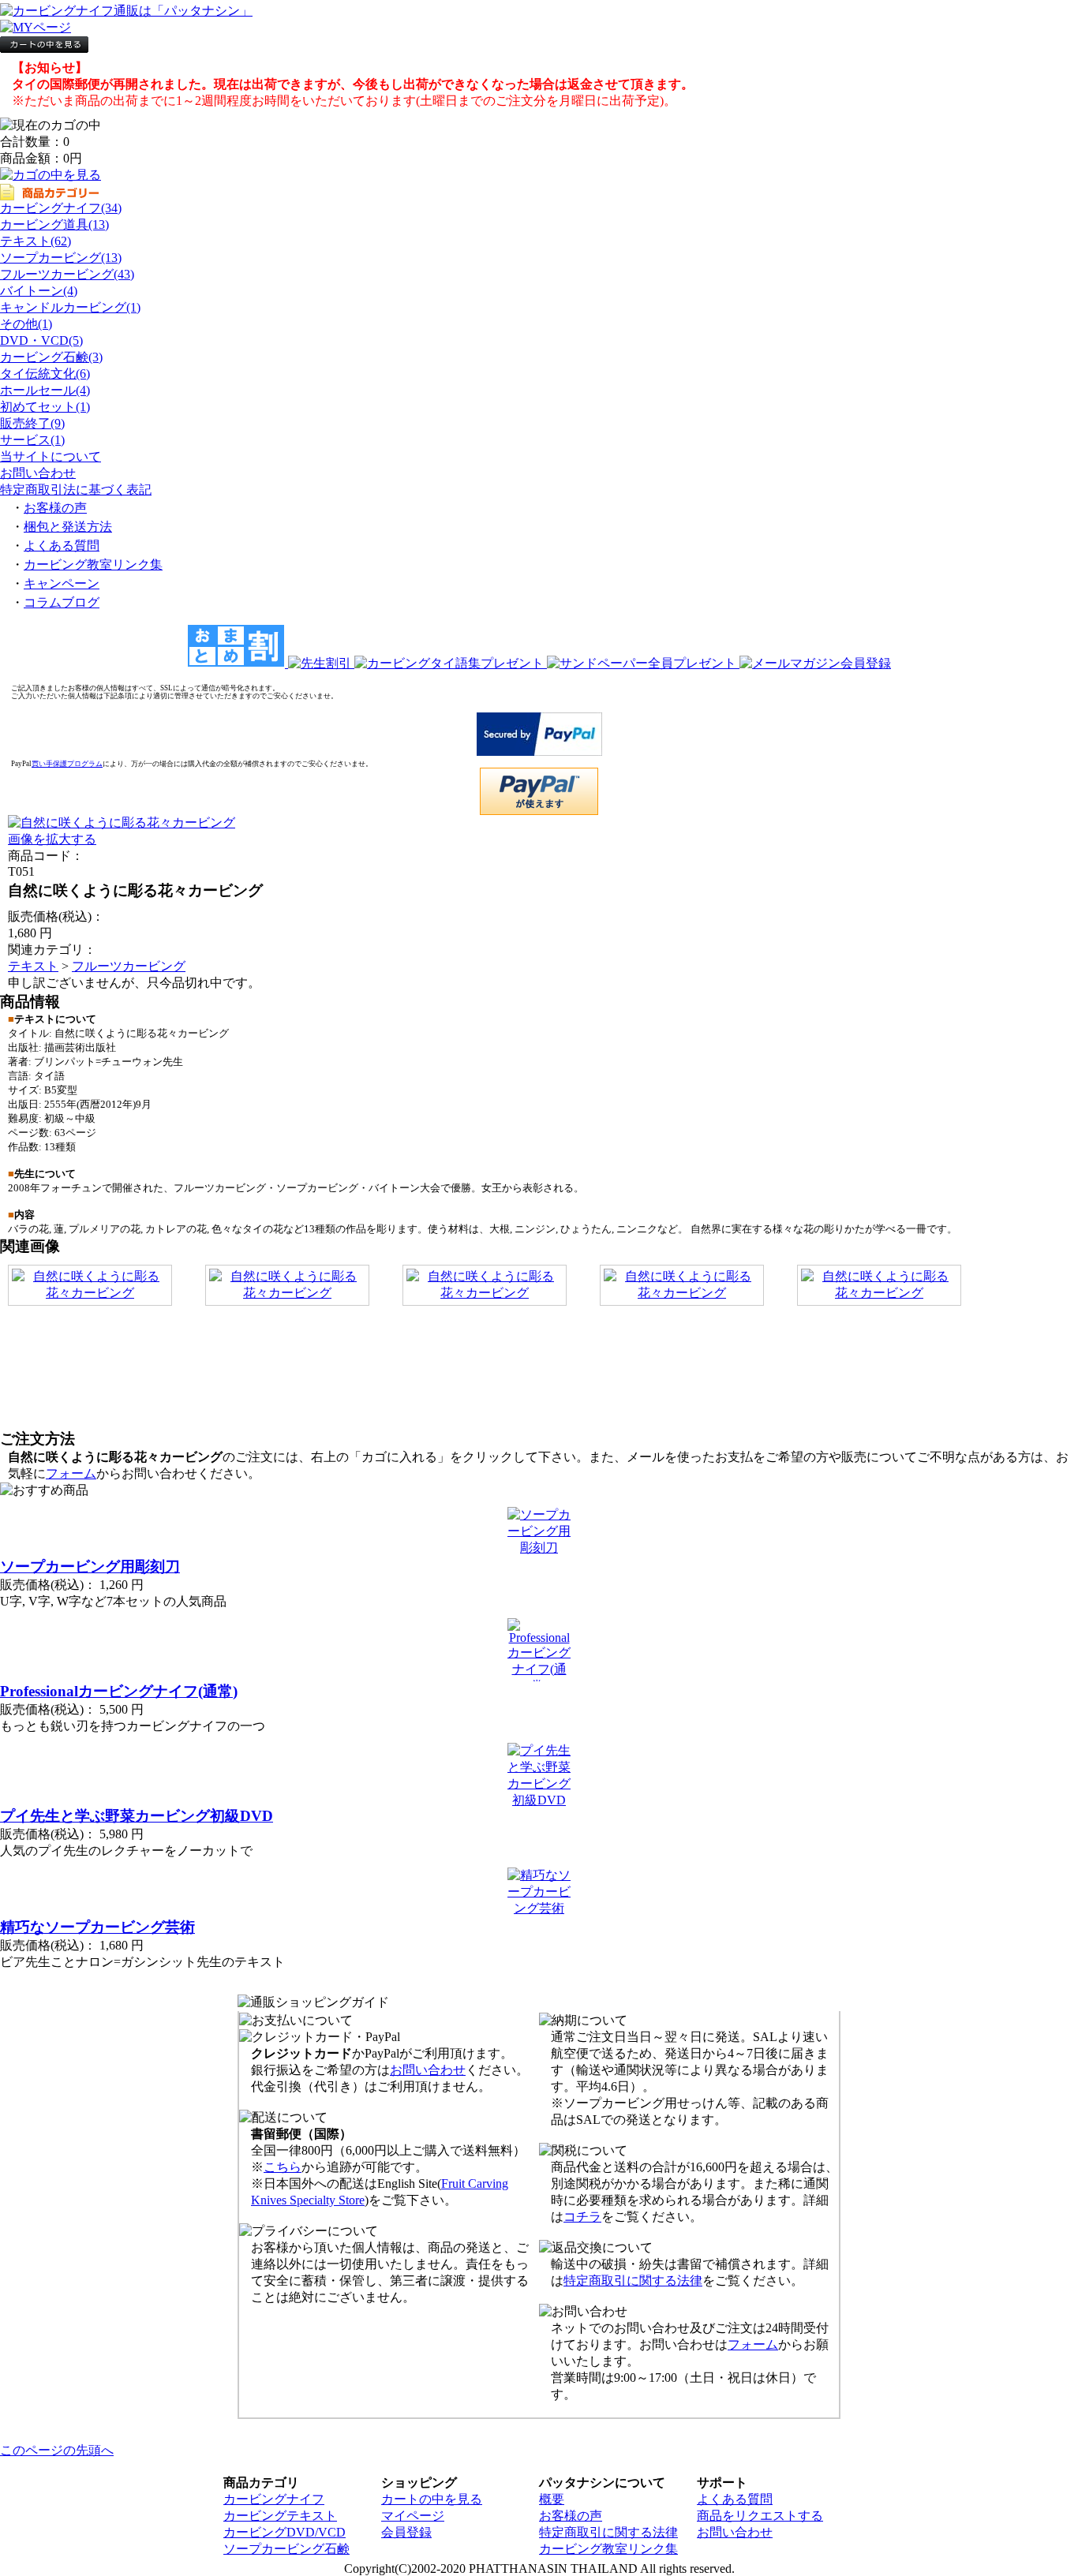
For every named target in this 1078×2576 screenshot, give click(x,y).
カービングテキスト (280, 2516)
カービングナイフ (274, 2499)
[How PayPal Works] (539, 751)
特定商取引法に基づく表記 (76, 490)
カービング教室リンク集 (93, 565)
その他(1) (26, 324)
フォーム (71, 1473)
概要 (552, 2499)
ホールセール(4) (45, 390)
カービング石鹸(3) (51, 357)
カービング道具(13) (54, 224)
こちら (283, 2167)
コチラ (582, 2217)
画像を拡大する (52, 839)
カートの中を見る (432, 2499)
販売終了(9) (32, 423)
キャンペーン (62, 583)
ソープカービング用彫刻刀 (90, 1567)
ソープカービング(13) (61, 258)
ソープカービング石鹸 (286, 2549)
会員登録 (406, 2532)
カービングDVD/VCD (284, 2532)
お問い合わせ (38, 473)
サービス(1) (32, 440)
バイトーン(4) (39, 291)
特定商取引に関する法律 (633, 2281)
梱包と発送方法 (68, 527)
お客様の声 (55, 508)
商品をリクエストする (760, 2516)
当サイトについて (51, 456)
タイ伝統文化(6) (45, 374)
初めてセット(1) (45, 407)
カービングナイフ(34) (61, 208)
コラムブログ (62, 602)
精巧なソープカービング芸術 (97, 1927)
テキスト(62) (36, 241)
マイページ (413, 2516)
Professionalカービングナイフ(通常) (119, 1691)
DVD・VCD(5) (41, 340)
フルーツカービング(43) (67, 274)
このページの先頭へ (57, 2450)
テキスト (33, 966)
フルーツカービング (129, 966)
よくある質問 (62, 546)
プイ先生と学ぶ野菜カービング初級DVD (137, 1816)
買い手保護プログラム (67, 764)
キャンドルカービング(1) (70, 307)
